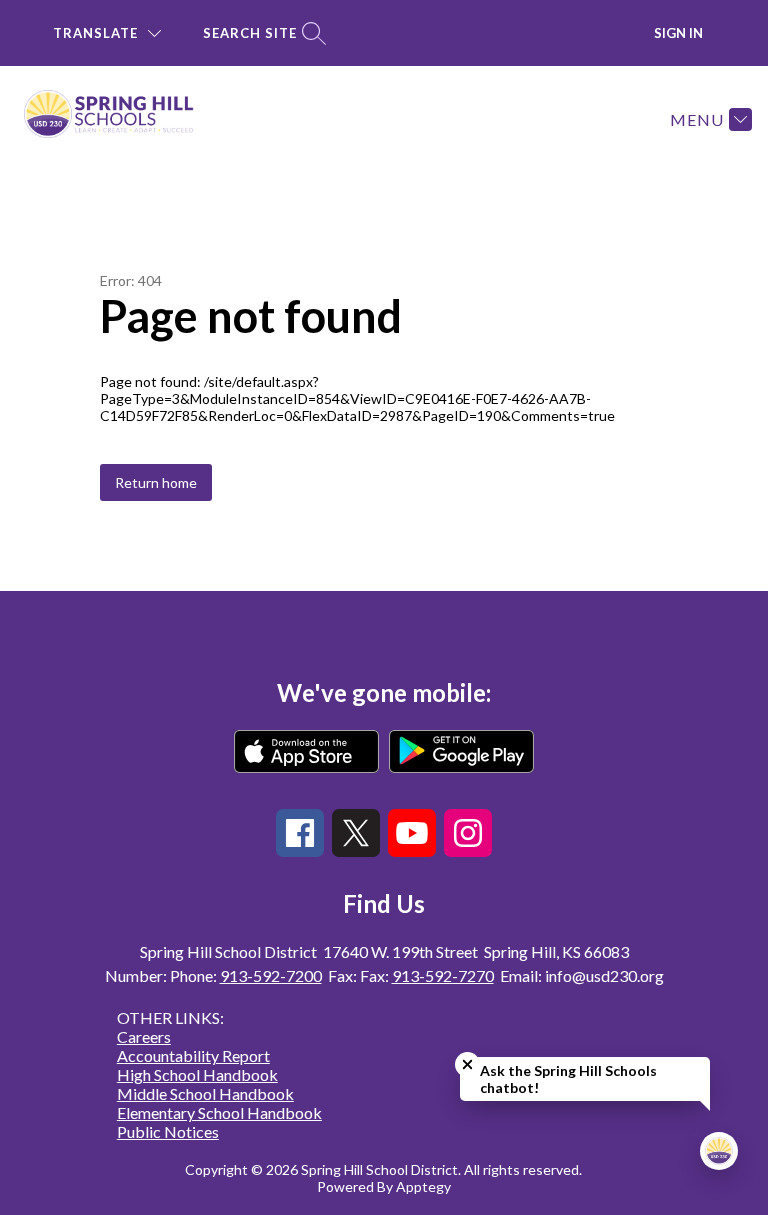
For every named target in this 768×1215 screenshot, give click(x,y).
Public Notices (168, 1131)
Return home (156, 482)
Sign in (678, 33)
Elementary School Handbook (219, 1112)
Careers (144, 1036)
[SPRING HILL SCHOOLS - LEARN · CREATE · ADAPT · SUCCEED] (121, 119)
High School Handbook (197, 1074)
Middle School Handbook (205, 1093)
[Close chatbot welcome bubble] (467, 1064)
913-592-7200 (271, 975)
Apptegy (423, 1186)
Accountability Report (193, 1055)
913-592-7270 (443, 975)
